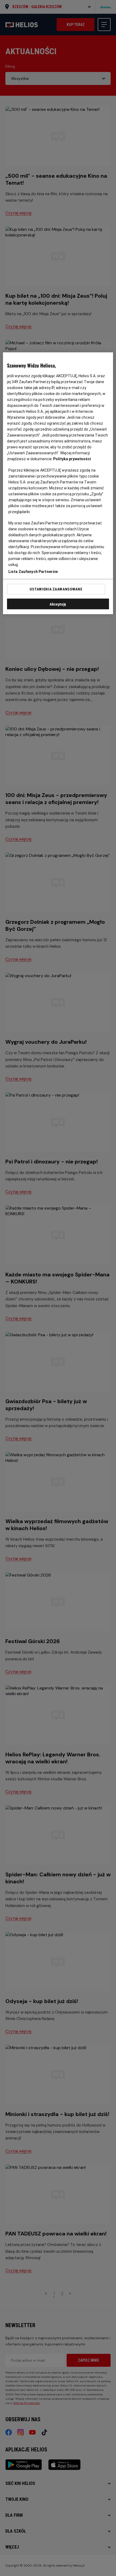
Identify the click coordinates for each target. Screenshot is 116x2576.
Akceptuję (58, 604)
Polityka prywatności (72, 459)
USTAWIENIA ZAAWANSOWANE (56, 589)
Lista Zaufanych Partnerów (33, 572)
